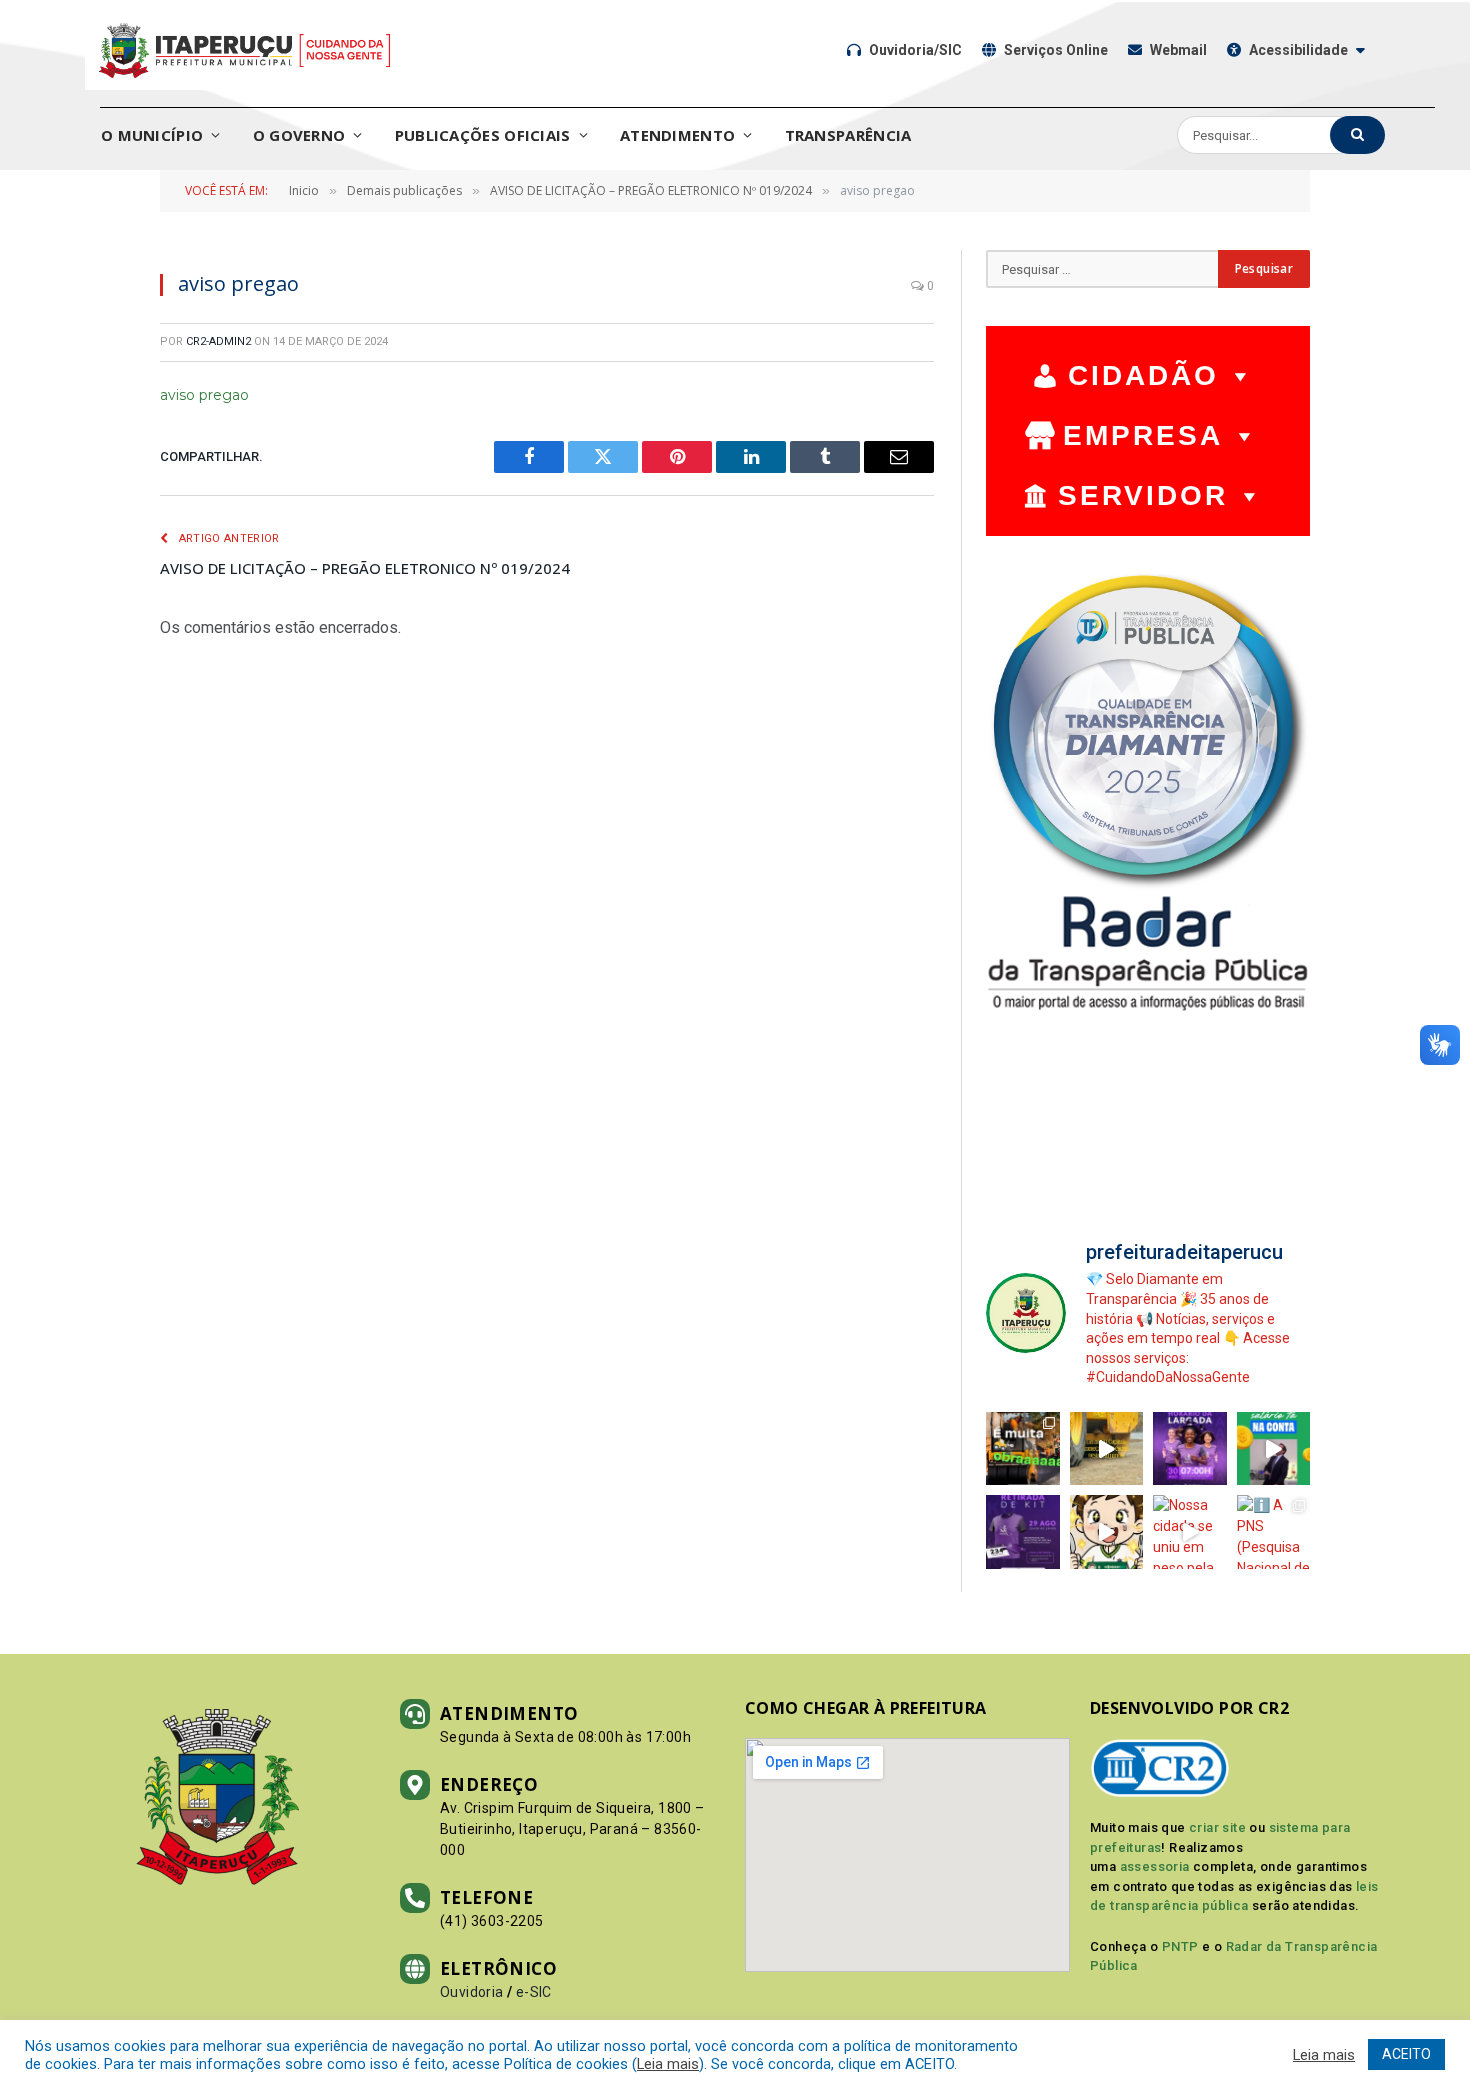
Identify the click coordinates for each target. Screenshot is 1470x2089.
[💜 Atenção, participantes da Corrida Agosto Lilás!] (1023, 1532)
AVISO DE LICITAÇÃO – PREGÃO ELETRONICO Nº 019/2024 (365, 568)
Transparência (848, 135)
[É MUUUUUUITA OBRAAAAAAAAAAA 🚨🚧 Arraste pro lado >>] (1023, 1449)
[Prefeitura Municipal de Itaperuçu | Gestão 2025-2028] (244, 50)
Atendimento (677, 135)
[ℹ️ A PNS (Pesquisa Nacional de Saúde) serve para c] (1274, 1532)
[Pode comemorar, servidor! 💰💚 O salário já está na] (1274, 1449)
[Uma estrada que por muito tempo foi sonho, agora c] (1107, 1449)
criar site (1217, 1827)
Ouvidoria (472, 1992)
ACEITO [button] (1406, 2054)
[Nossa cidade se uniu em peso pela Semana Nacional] (1190, 1532)
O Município (152, 135)
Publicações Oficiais (483, 135)
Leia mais (668, 2064)
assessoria (1155, 1866)
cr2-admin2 (218, 341)
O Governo (299, 135)
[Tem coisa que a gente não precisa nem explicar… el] (1107, 1532)
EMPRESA (1143, 435)
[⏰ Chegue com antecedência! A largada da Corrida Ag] (1190, 1449)
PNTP (1180, 1946)
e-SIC (534, 1992)
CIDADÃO (1143, 375)
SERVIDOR (1143, 495)
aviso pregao (204, 395)
